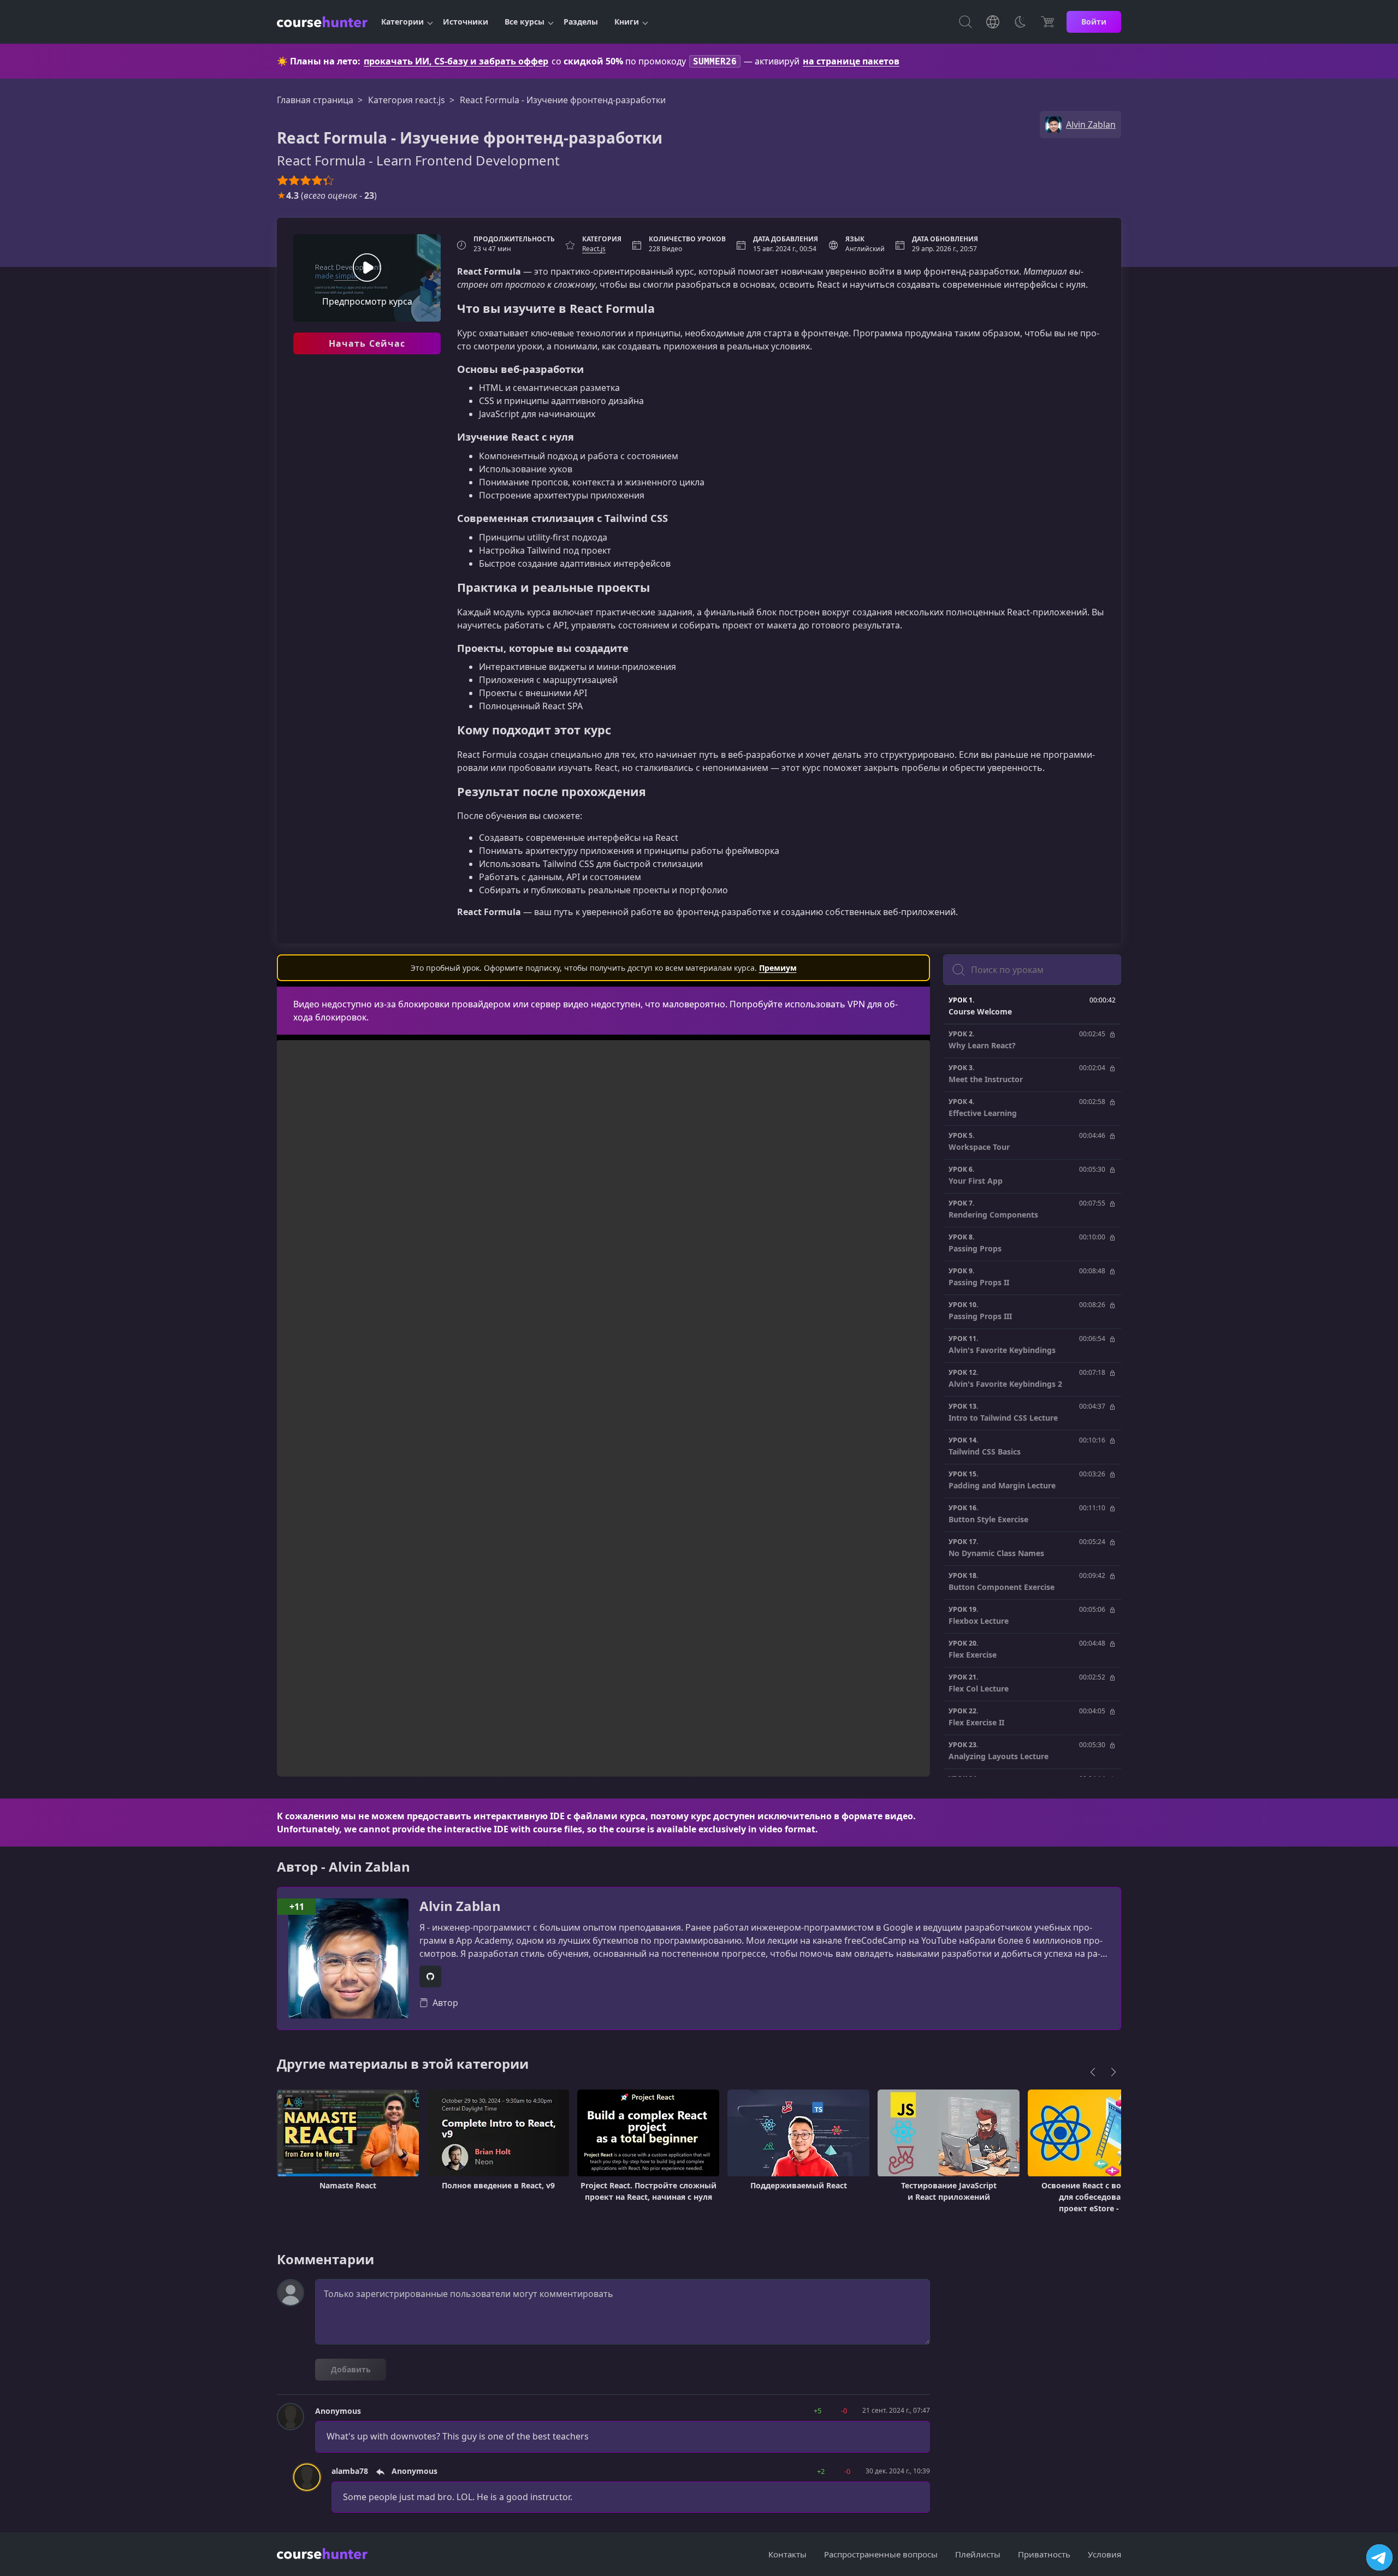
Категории (402, 22)
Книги (627, 22)
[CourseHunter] (322, 22)
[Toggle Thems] (1020, 22)
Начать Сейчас (367, 343)
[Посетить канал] (1379, 2557)
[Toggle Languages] (993, 22)
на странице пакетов (851, 61)
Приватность (1044, 2554)
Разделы (581, 22)
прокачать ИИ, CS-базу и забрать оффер (456, 61)
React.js (594, 249)
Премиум (778, 968)
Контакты (787, 2554)
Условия (1104, 2554)
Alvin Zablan (460, 1906)
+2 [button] (821, 2471)
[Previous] (1093, 2072)
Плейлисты (978, 2554)
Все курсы (525, 22)
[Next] (1113, 2072)
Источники (466, 22)
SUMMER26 (715, 61)
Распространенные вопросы (881, 2554)
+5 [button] (818, 2411)
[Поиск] (965, 22)
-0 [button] (844, 2411)
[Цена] (1047, 22)
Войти (1094, 22)
